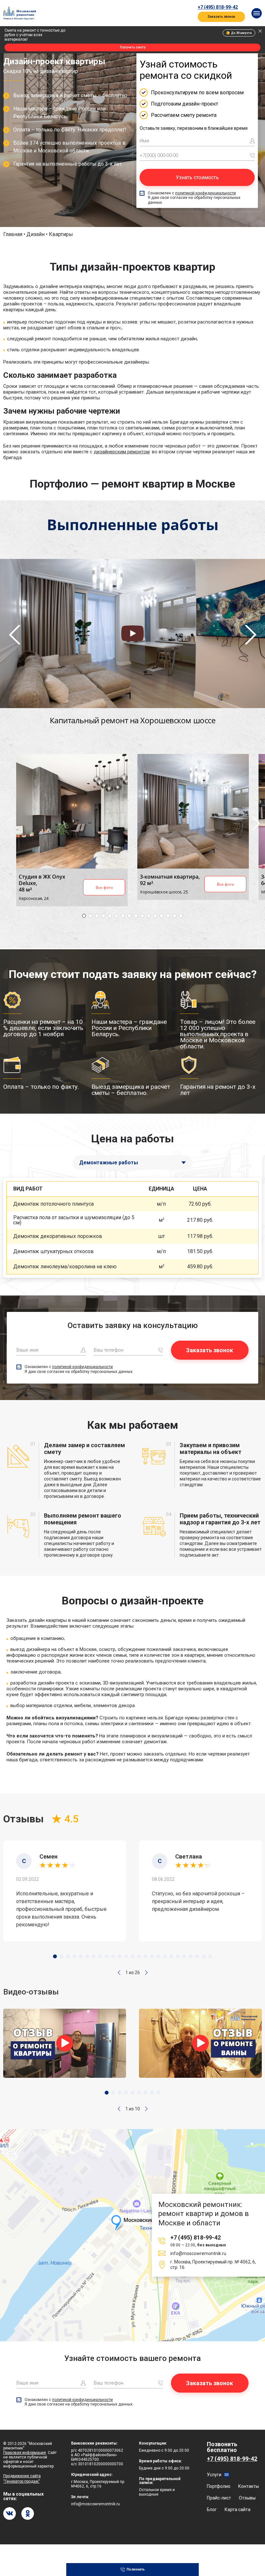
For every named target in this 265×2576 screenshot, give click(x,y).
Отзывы (247, 2498)
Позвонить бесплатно (232, 2451)
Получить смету (133, 47)
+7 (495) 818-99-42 (218, 7)
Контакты (249, 2486)
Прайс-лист (219, 2498)
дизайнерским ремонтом (122, 452)
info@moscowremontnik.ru (198, 2253)
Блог (212, 2509)
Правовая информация (25, 2453)
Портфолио (219, 2486)
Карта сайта (238, 2509)
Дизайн (36, 234)
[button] (119, 1973)
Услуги (214, 2475)
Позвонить (136, 2569)
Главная (13, 234)
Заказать (241, 1204)
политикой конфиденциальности (206, 193)
